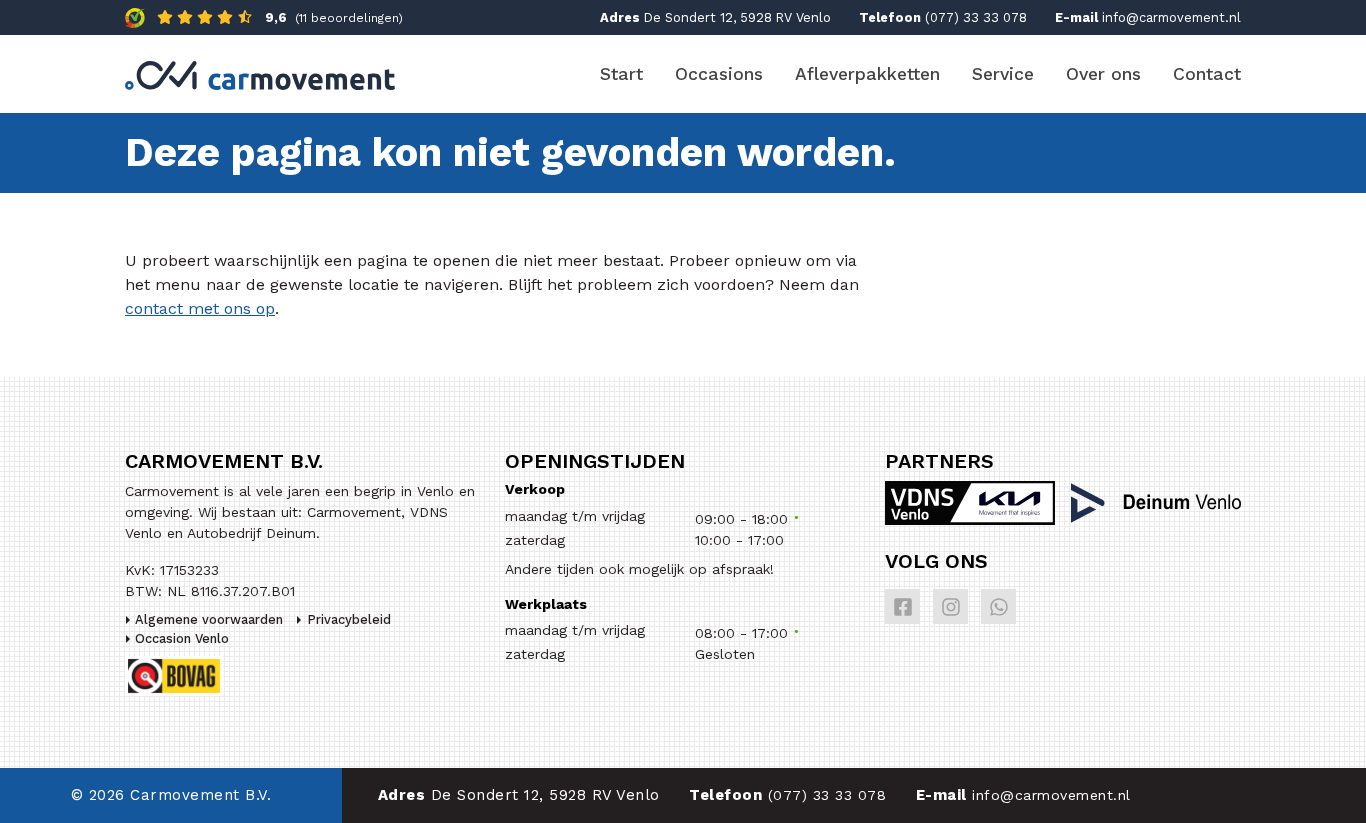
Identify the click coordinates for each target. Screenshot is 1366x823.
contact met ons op (200, 308)
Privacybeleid (349, 619)
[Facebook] (902, 606)
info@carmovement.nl (1171, 17)
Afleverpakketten (867, 74)
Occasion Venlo (182, 638)
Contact (1207, 74)
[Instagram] (950, 606)
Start (621, 74)
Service (1003, 74)
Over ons (1103, 74)
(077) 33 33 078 (976, 17)
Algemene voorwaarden (209, 619)
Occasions (719, 74)
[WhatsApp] (998, 606)
